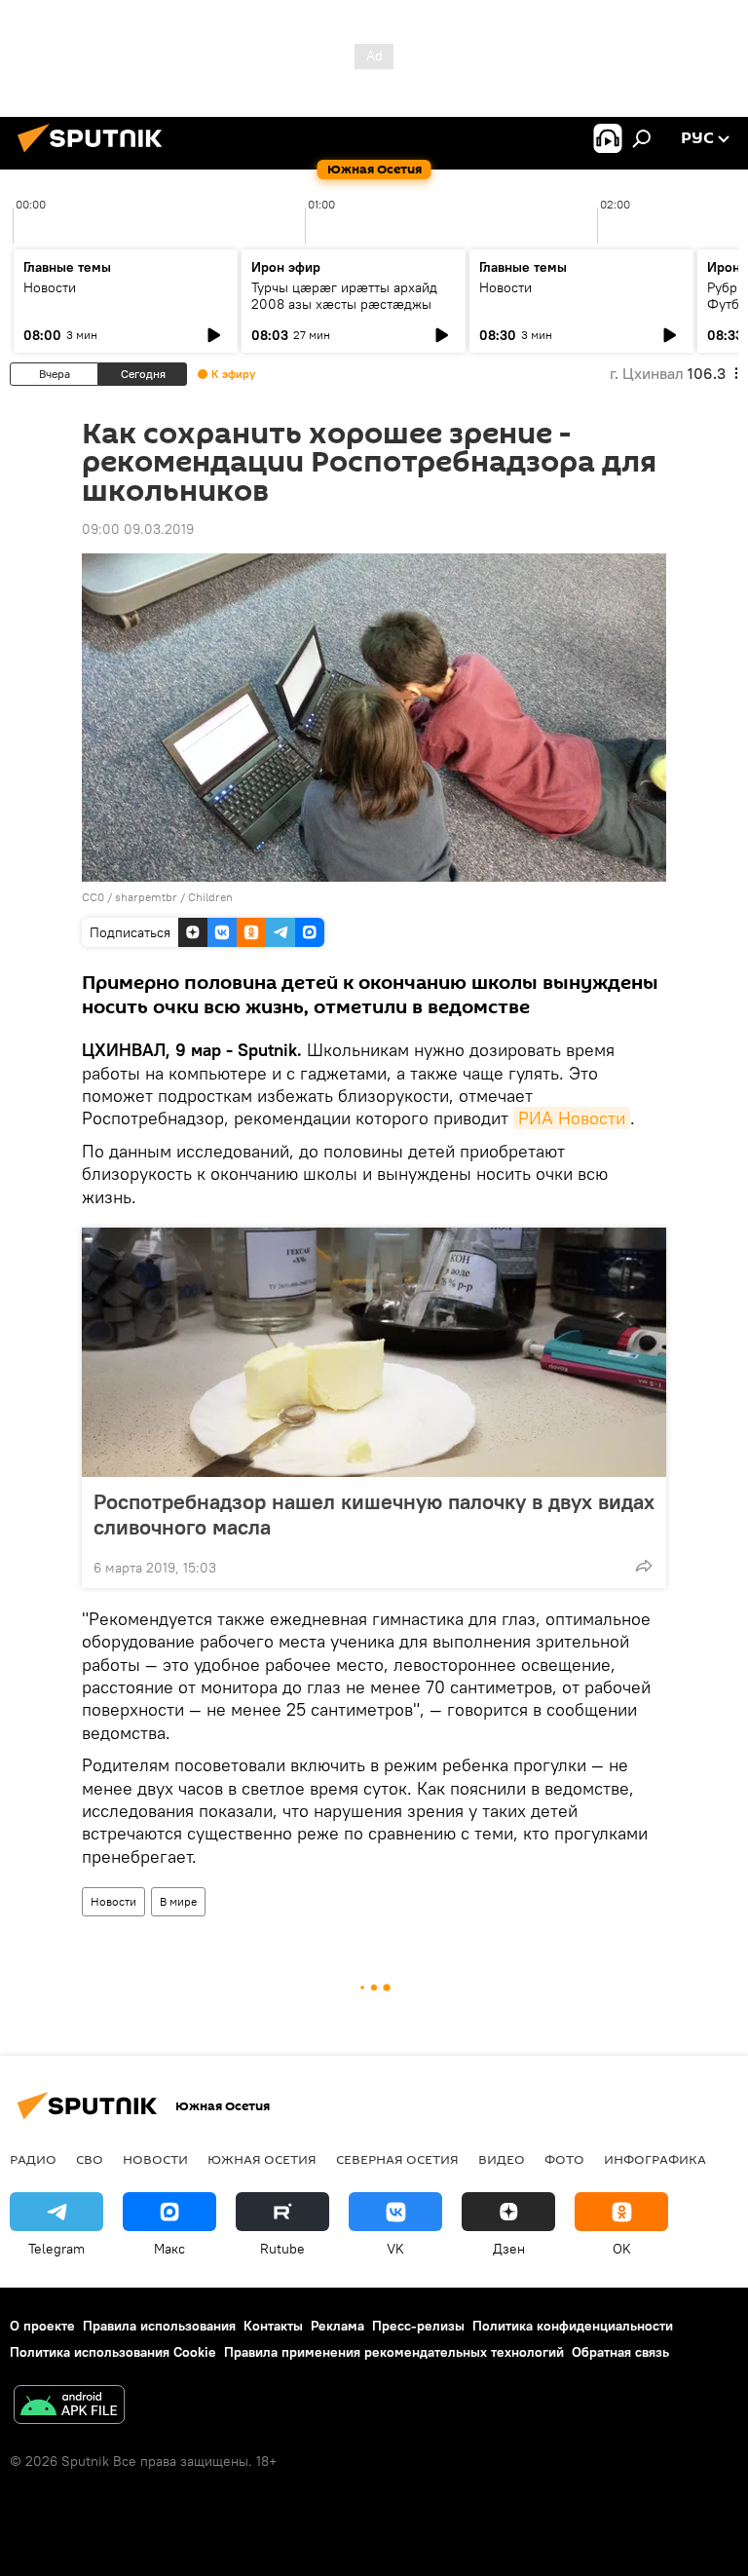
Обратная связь (620, 2352)
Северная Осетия (397, 2159)
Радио (33, 2159)
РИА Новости (572, 1118)
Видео (502, 2159)
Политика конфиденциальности (573, 2326)
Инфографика (655, 2159)
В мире (178, 1901)
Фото (564, 2159)
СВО (90, 2159)
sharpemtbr (146, 897)
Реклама (337, 2326)
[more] (644, 1566)
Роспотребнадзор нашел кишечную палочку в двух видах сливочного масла (374, 1514)
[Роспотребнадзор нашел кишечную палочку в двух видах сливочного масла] (374, 1352)
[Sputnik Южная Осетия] (95, 155)
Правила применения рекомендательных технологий (394, 2352)
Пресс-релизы (418, 2326)
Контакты (273, 2326)
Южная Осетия (262, 2159)
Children (210, 897)
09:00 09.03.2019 (138, 529)
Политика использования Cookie (113, 2352)
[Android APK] (69, 2407)
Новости (50, 287)
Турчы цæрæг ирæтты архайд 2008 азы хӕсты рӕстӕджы (344, 296)
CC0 (93, 897)
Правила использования (159, 2326)
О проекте (42, 2326)
